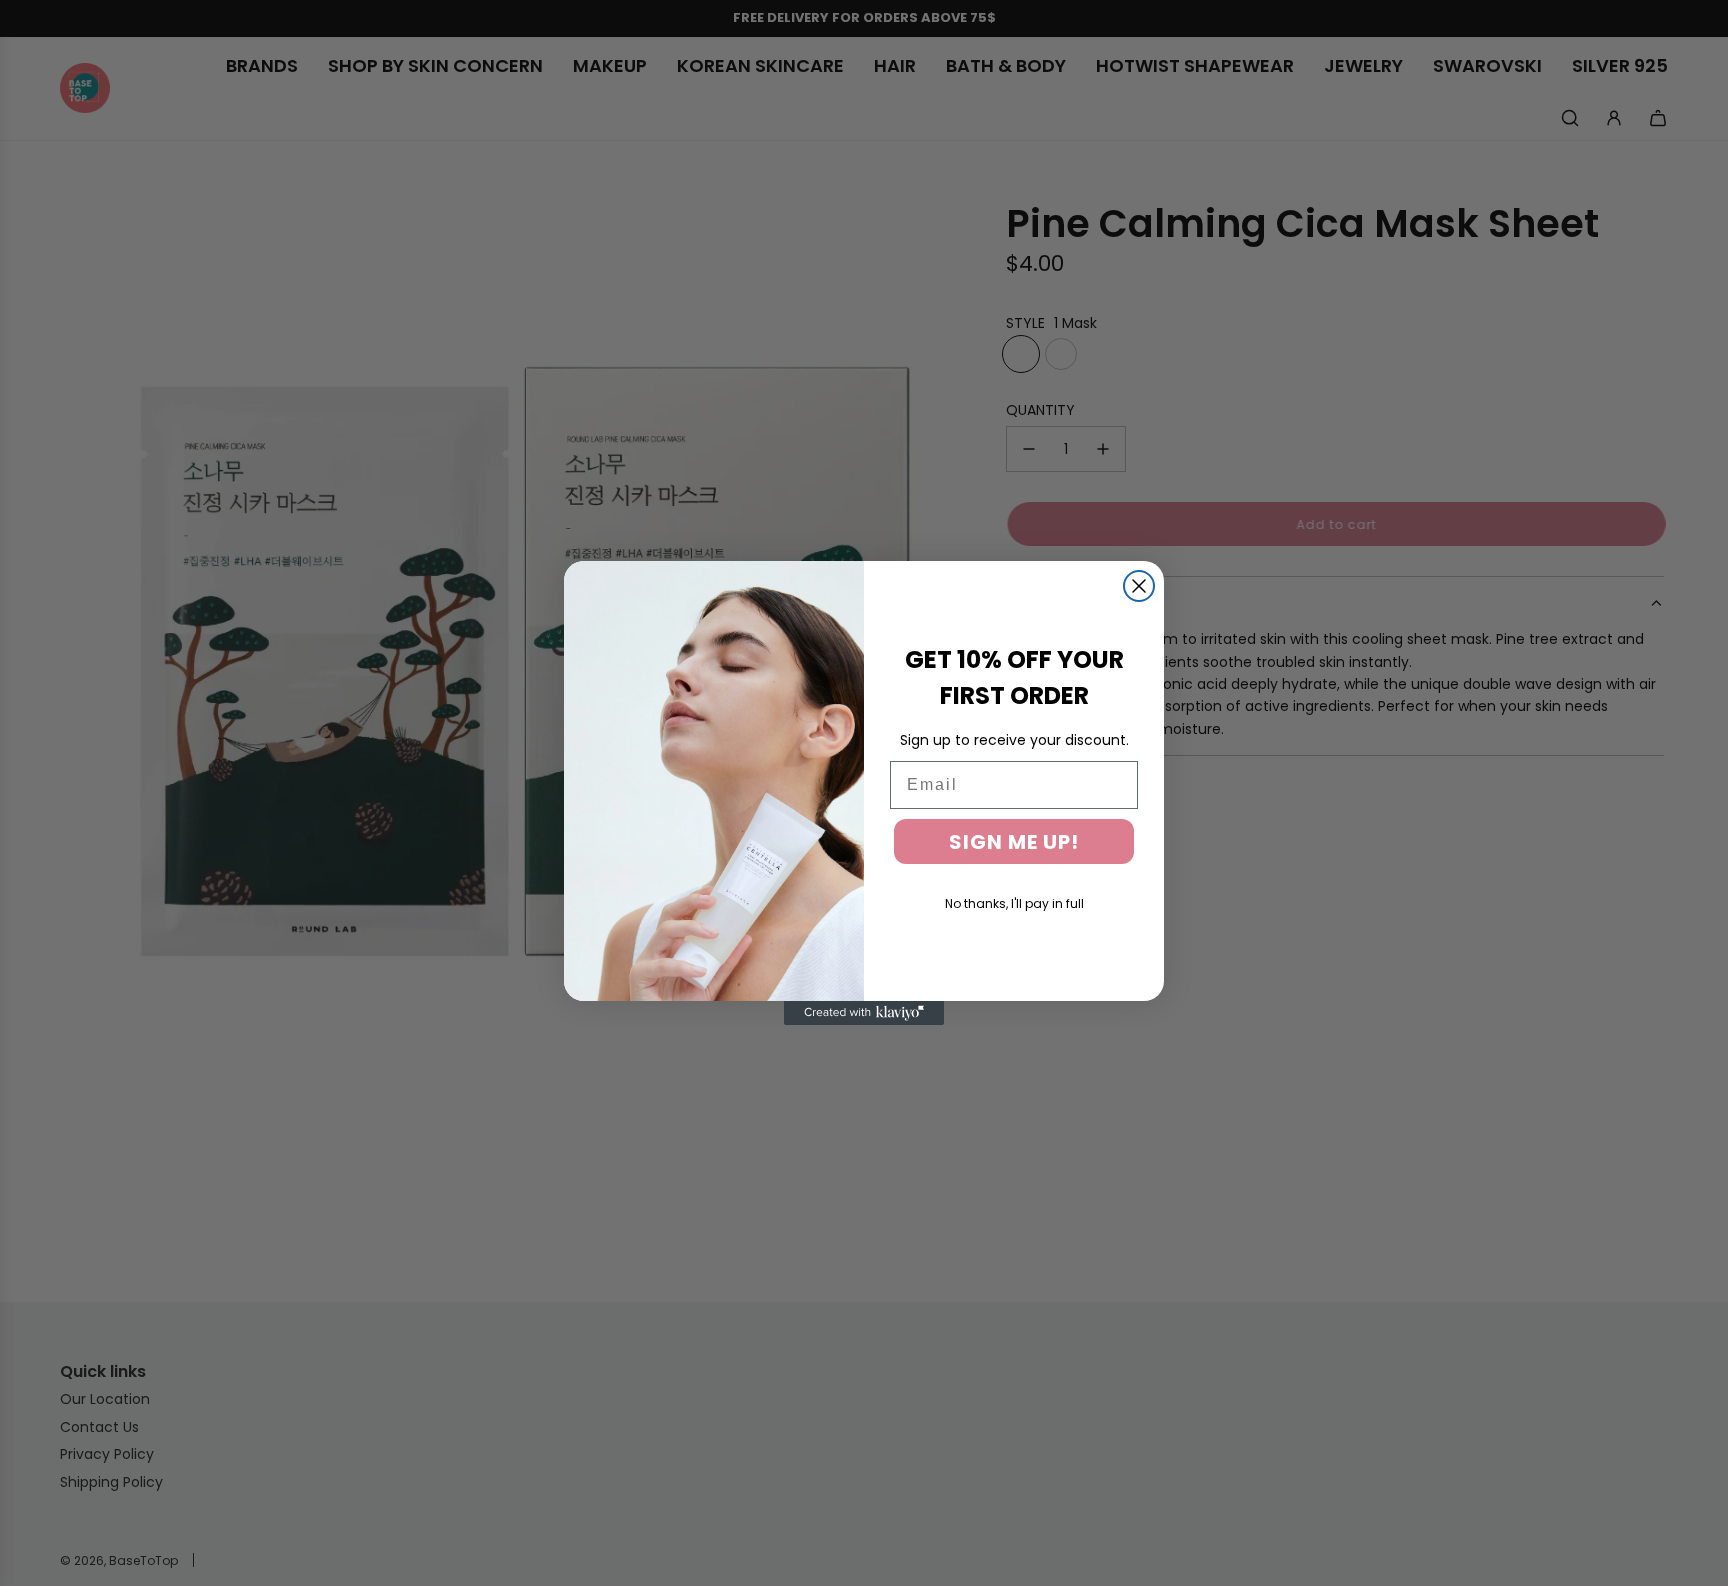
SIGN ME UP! (1014, 842)
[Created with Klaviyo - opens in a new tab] (864, 1013)
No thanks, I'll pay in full (1014, 903)
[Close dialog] (1139, 586)
